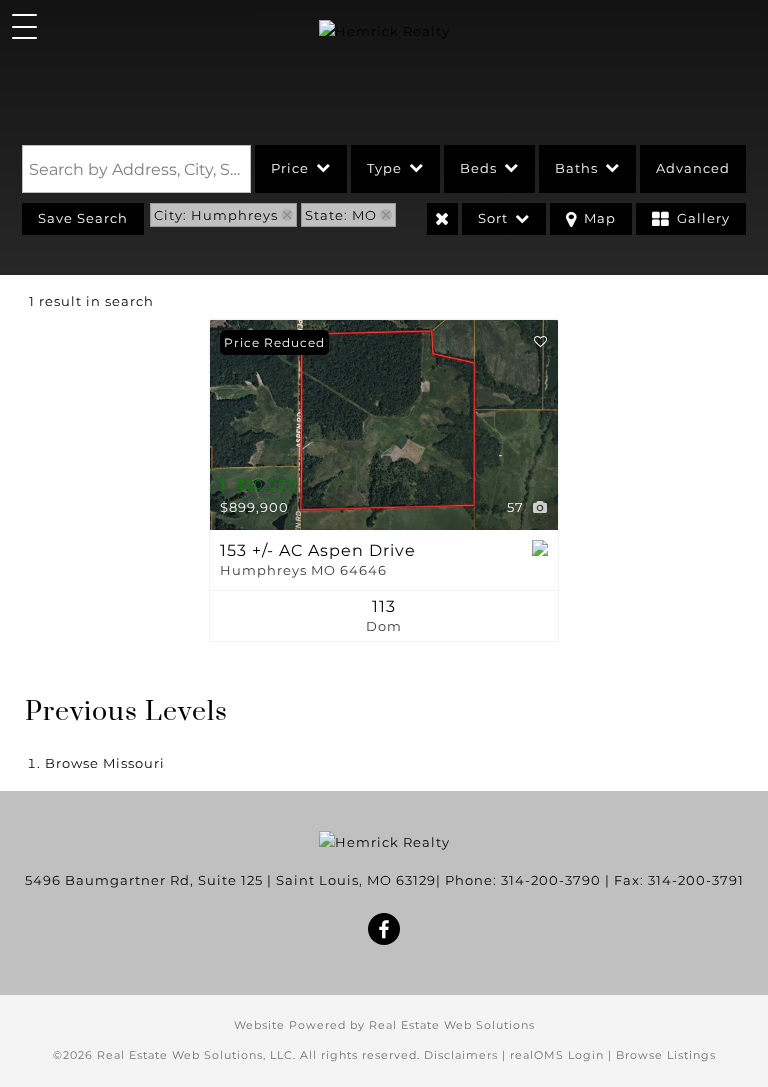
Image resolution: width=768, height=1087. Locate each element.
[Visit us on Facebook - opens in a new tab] (384, 931)
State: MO (341, 215)
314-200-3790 (551, 880)
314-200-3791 (696, 880)
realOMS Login (557, 1055)
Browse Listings (666, 1055)
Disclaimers (461, 1055)
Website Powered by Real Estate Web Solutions (384, 1025)
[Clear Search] (442, 219)
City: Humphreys (216, 215)
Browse (105, 763)
